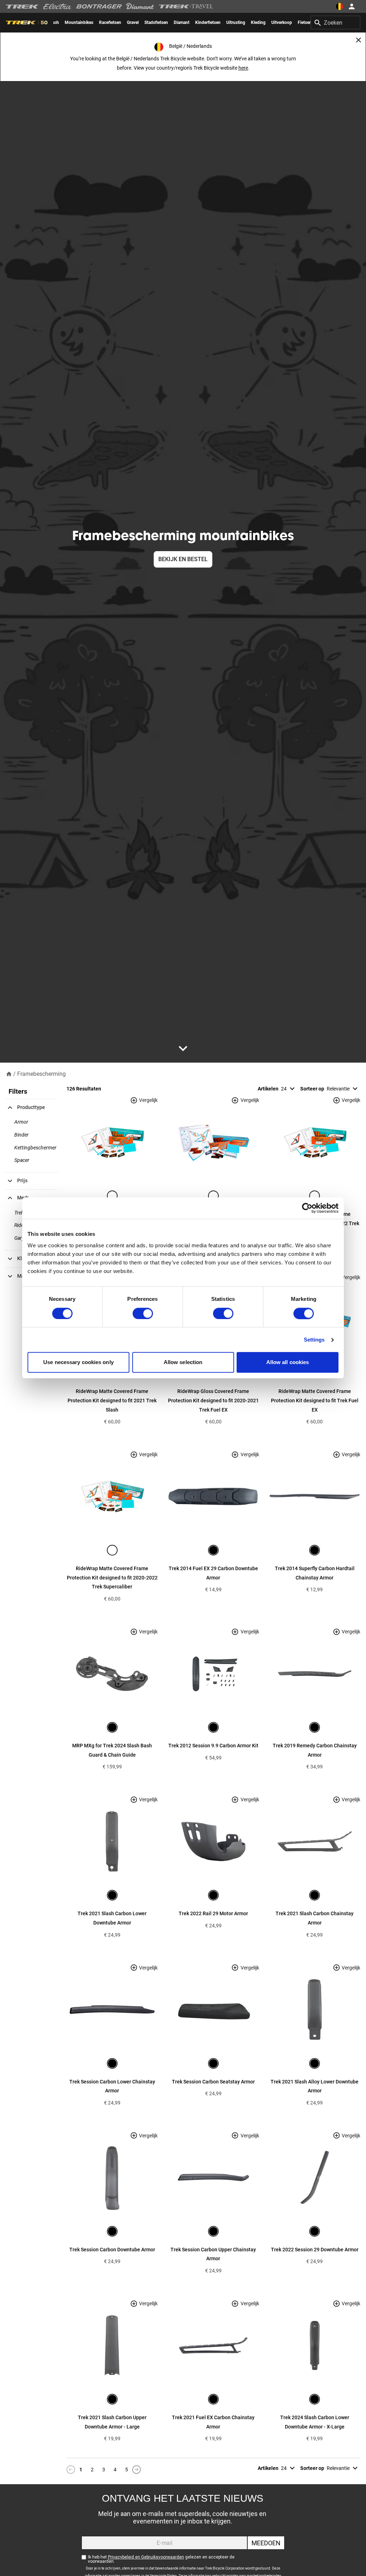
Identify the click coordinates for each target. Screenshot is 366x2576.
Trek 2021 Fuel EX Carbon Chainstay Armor (213, 2422)
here (243, 68)
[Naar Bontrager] (99, 6)
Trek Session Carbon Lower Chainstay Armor (112, 2086)
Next (137, 2470)
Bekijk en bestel (183, 559)
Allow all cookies (288, 1362)
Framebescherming (41, 1074)
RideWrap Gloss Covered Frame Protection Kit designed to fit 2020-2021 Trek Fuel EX (213, 1400)
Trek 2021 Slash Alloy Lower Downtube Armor (315, 2086)
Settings (314, 1340)
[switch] (143, 1313)
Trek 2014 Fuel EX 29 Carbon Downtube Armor (213, 1573)
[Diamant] (140, 6)
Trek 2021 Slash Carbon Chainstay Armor (315, 1918)
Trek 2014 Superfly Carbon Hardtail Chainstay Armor (315, 1573)
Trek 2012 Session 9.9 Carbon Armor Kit (213, 1746)
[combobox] (335, 23)
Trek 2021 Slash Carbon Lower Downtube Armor (112, 1918)
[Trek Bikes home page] (22, 7)
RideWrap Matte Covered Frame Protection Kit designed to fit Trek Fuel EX (315, 1400)
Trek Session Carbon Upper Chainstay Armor (213, 2254)
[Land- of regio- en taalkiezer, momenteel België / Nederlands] (340, 6)
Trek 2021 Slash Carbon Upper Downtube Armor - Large (112, 2422)
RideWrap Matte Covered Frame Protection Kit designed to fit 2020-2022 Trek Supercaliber (112, 1577)
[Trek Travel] (186, 6)
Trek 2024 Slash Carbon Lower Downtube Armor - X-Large (315, 2422)
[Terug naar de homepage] (9, 1074)
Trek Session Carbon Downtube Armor (112, 2250)
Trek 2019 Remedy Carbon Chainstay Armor (315, 1750)
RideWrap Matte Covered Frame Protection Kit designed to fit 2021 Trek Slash (112, 1400)
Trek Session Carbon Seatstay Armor (213, 2082)
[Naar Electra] (58, 6)
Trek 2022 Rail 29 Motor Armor (213, 1913)
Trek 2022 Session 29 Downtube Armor (315, 2250)
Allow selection (183, 1362)
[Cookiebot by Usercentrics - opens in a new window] (307, 1208)
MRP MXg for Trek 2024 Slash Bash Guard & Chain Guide (112, 1750)
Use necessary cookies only (78, 1362)
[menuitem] (79, 23)
